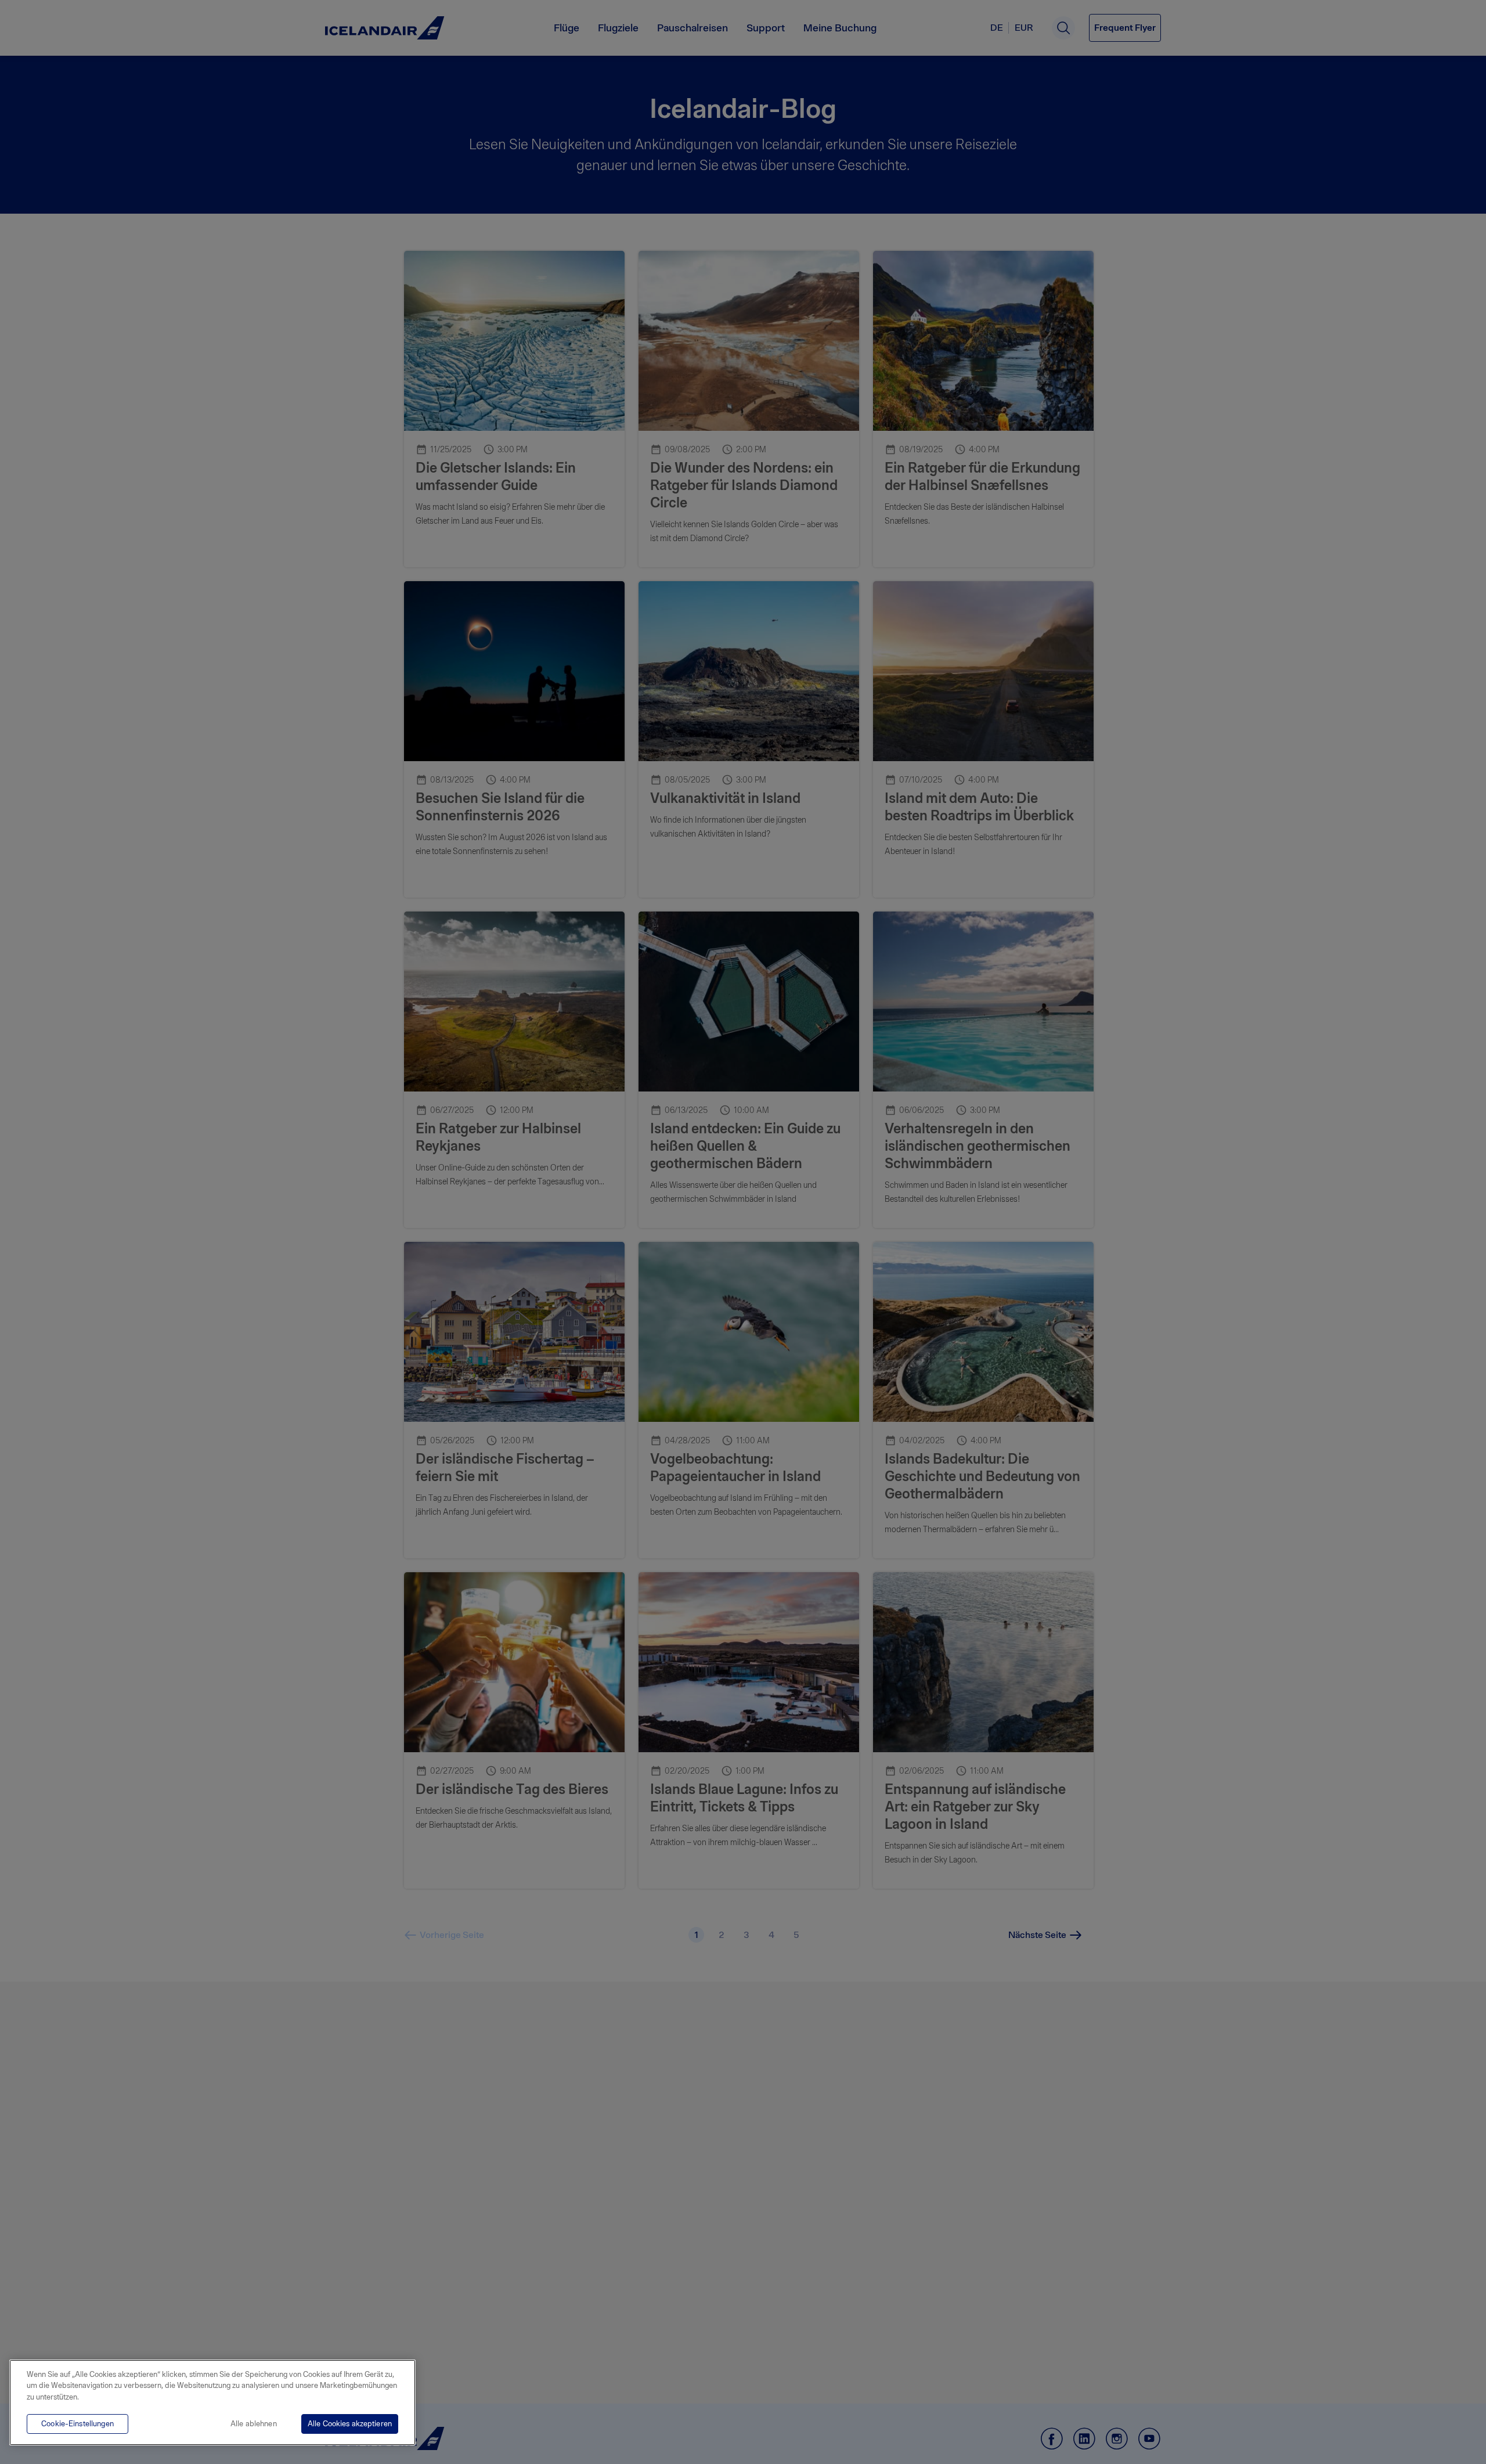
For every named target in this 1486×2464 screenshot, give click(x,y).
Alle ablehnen (254, 2424)
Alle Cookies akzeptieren (350, 2424)
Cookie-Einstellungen (77, 2424)
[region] (212, 2402)
